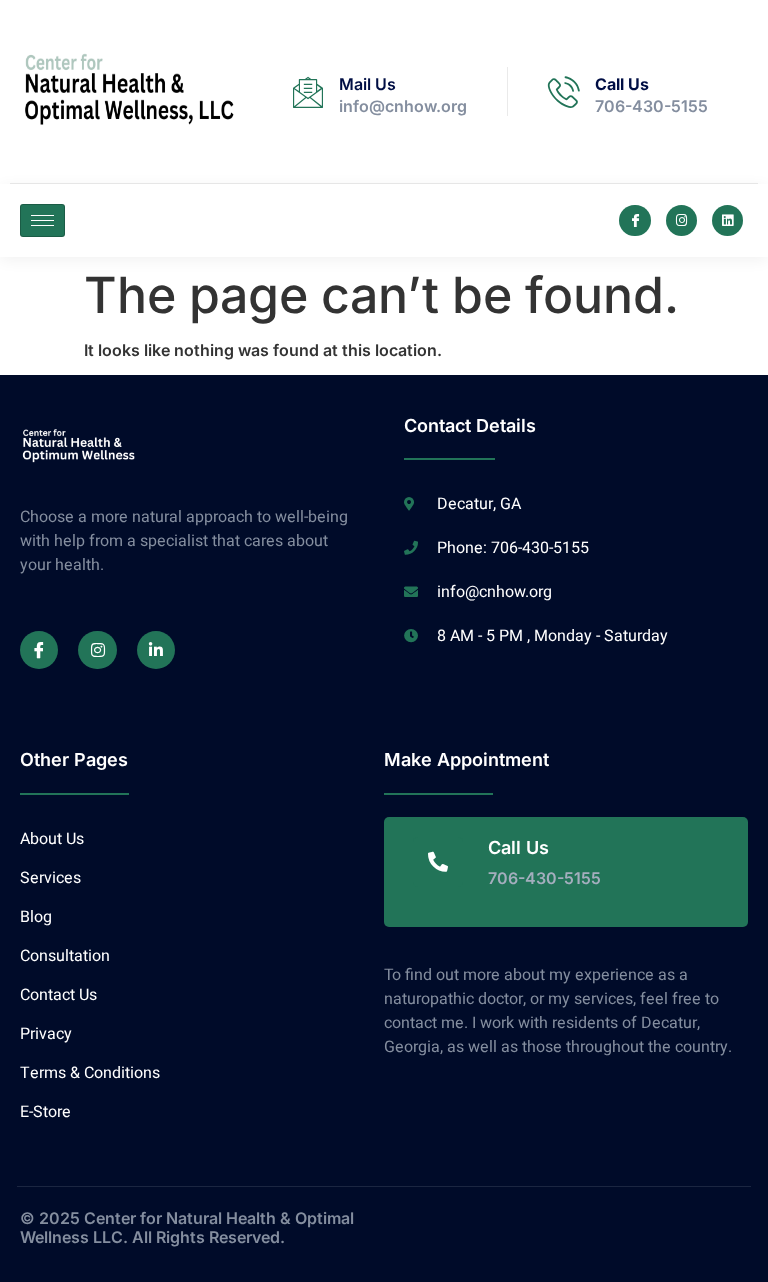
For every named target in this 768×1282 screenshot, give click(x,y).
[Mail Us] (308, 92)
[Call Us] (564, 92)
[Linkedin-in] (156, 650)
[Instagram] (681, 220)
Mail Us (367, 84)
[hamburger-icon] (42, 220)
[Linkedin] (727, 220)
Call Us (622, 84)
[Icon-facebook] (634, 220)
